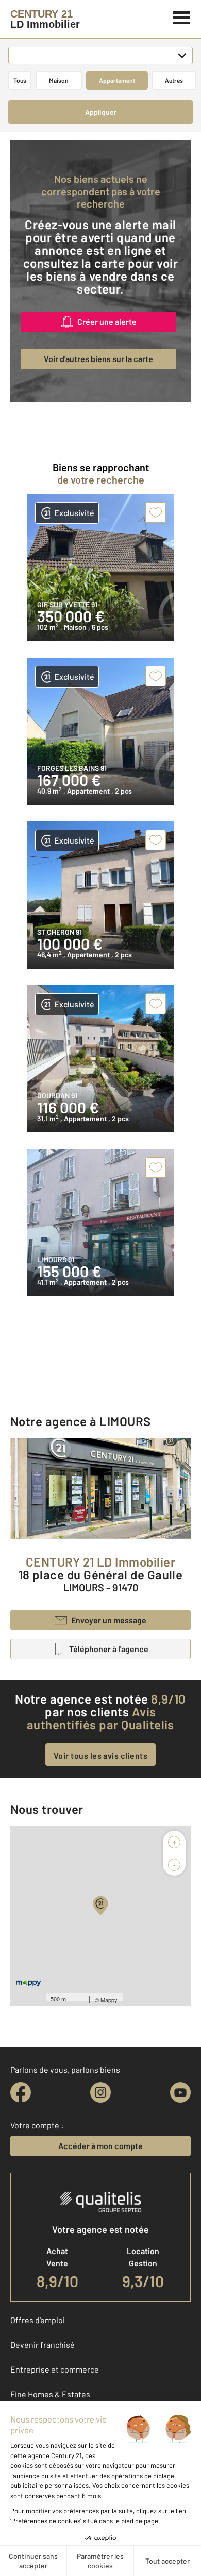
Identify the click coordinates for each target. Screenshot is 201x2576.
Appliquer (101, 112)
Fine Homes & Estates (50, 2394)
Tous (20, 80)
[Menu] (182, 16)
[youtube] (180, 2092)
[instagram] (100, 2092)
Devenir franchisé (43, 2345)
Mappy (109, 2000)
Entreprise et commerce (55, 2369)
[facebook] (21, 2092)
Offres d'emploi (38, 2320)
